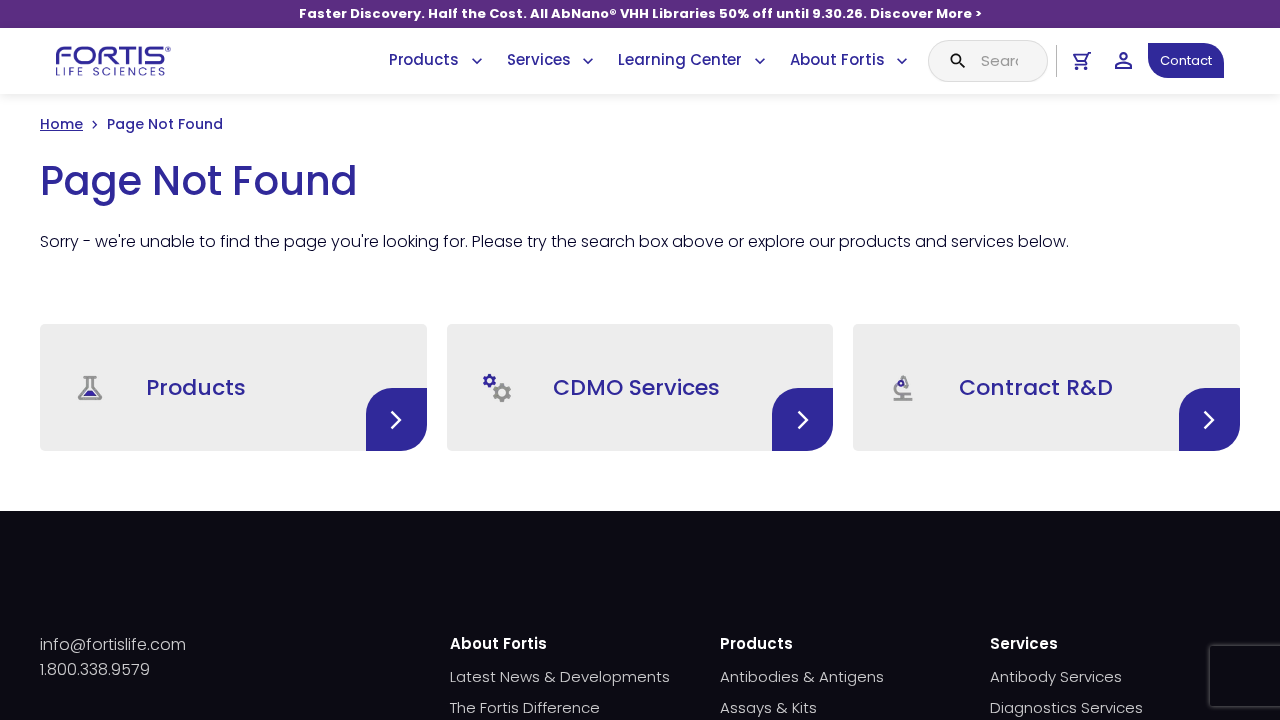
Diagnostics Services (1066, 707)
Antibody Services (1056, 676)
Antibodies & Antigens (802, 676)
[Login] (1123, 60)
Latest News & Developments (560, 676)
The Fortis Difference (525, 707)
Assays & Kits (768, 707)
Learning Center (680, 59)
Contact (1186, 60)
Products (424, 59)
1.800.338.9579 (95, 669)
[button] (233, 387)
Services (538, 59)
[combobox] (988, 61)
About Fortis (837, 59)
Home (61, 124)
